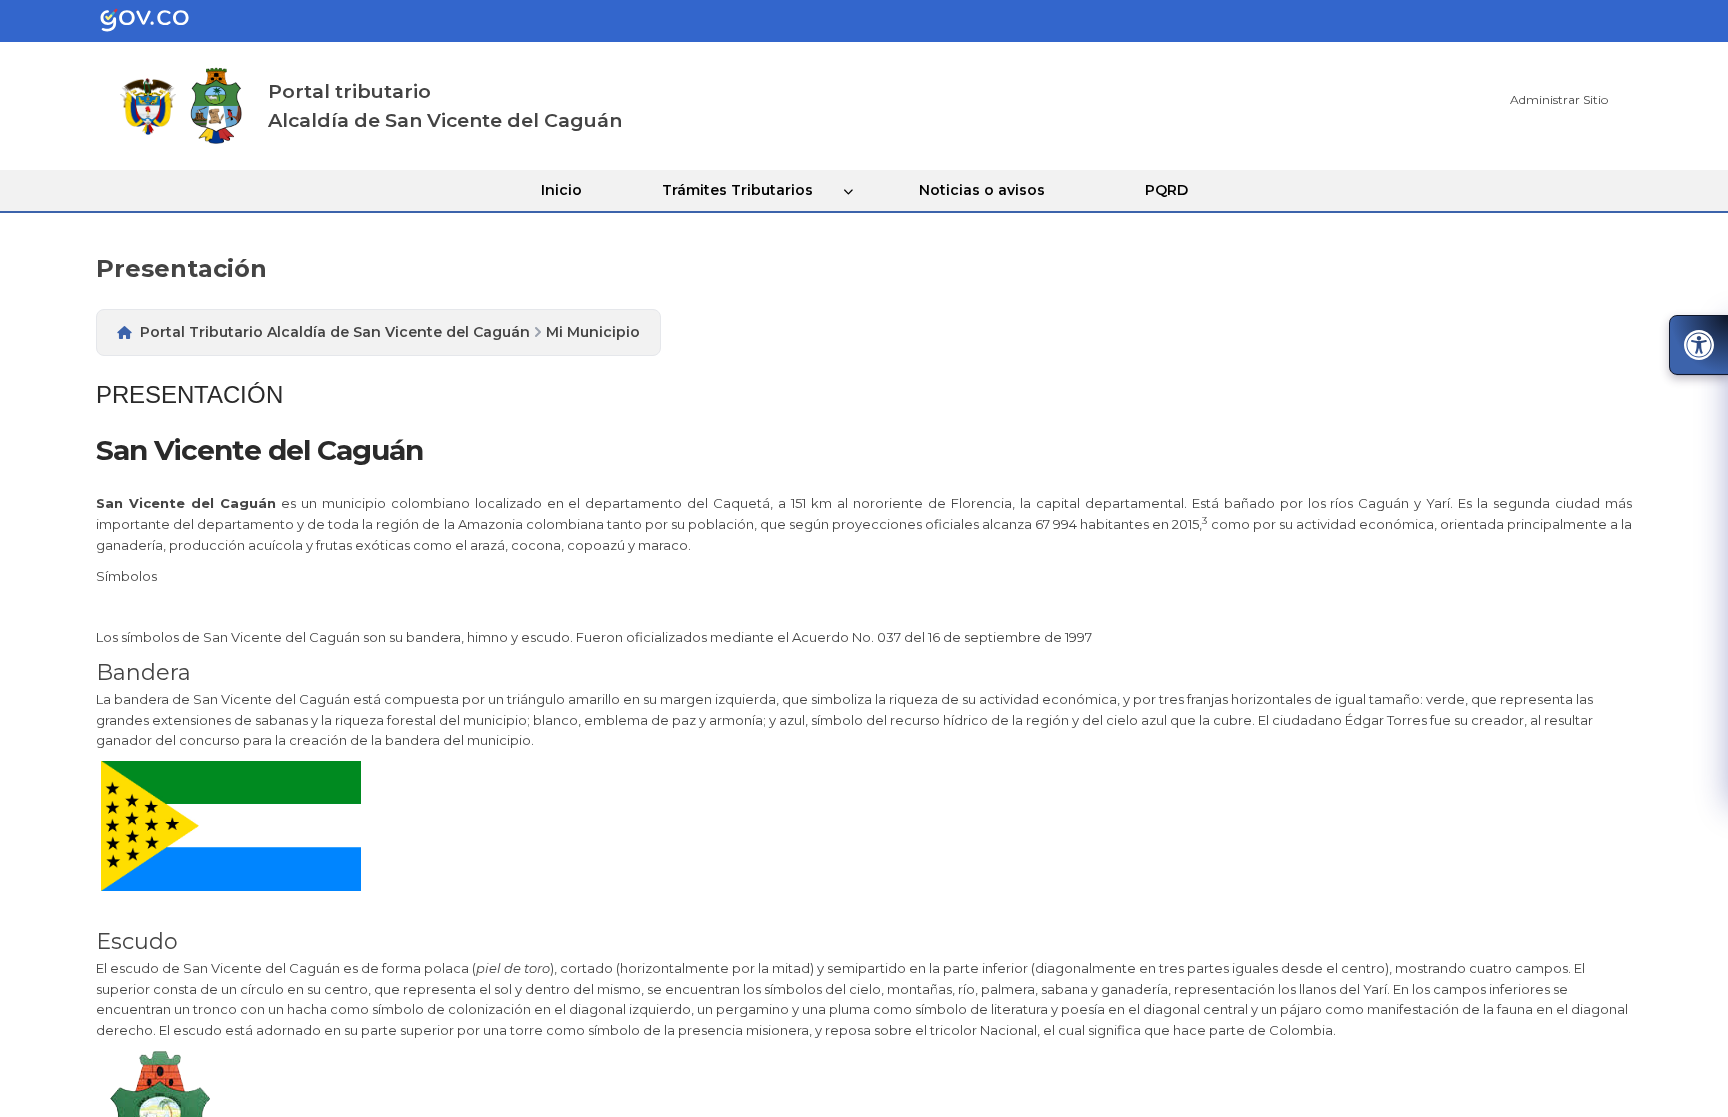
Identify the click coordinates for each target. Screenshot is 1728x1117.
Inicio (561, 190)
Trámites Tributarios (737, 190)
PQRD (1166, 190)
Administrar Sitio (1559, 99)
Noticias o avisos (982, 190)
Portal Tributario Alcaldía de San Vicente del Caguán (335, 332)
